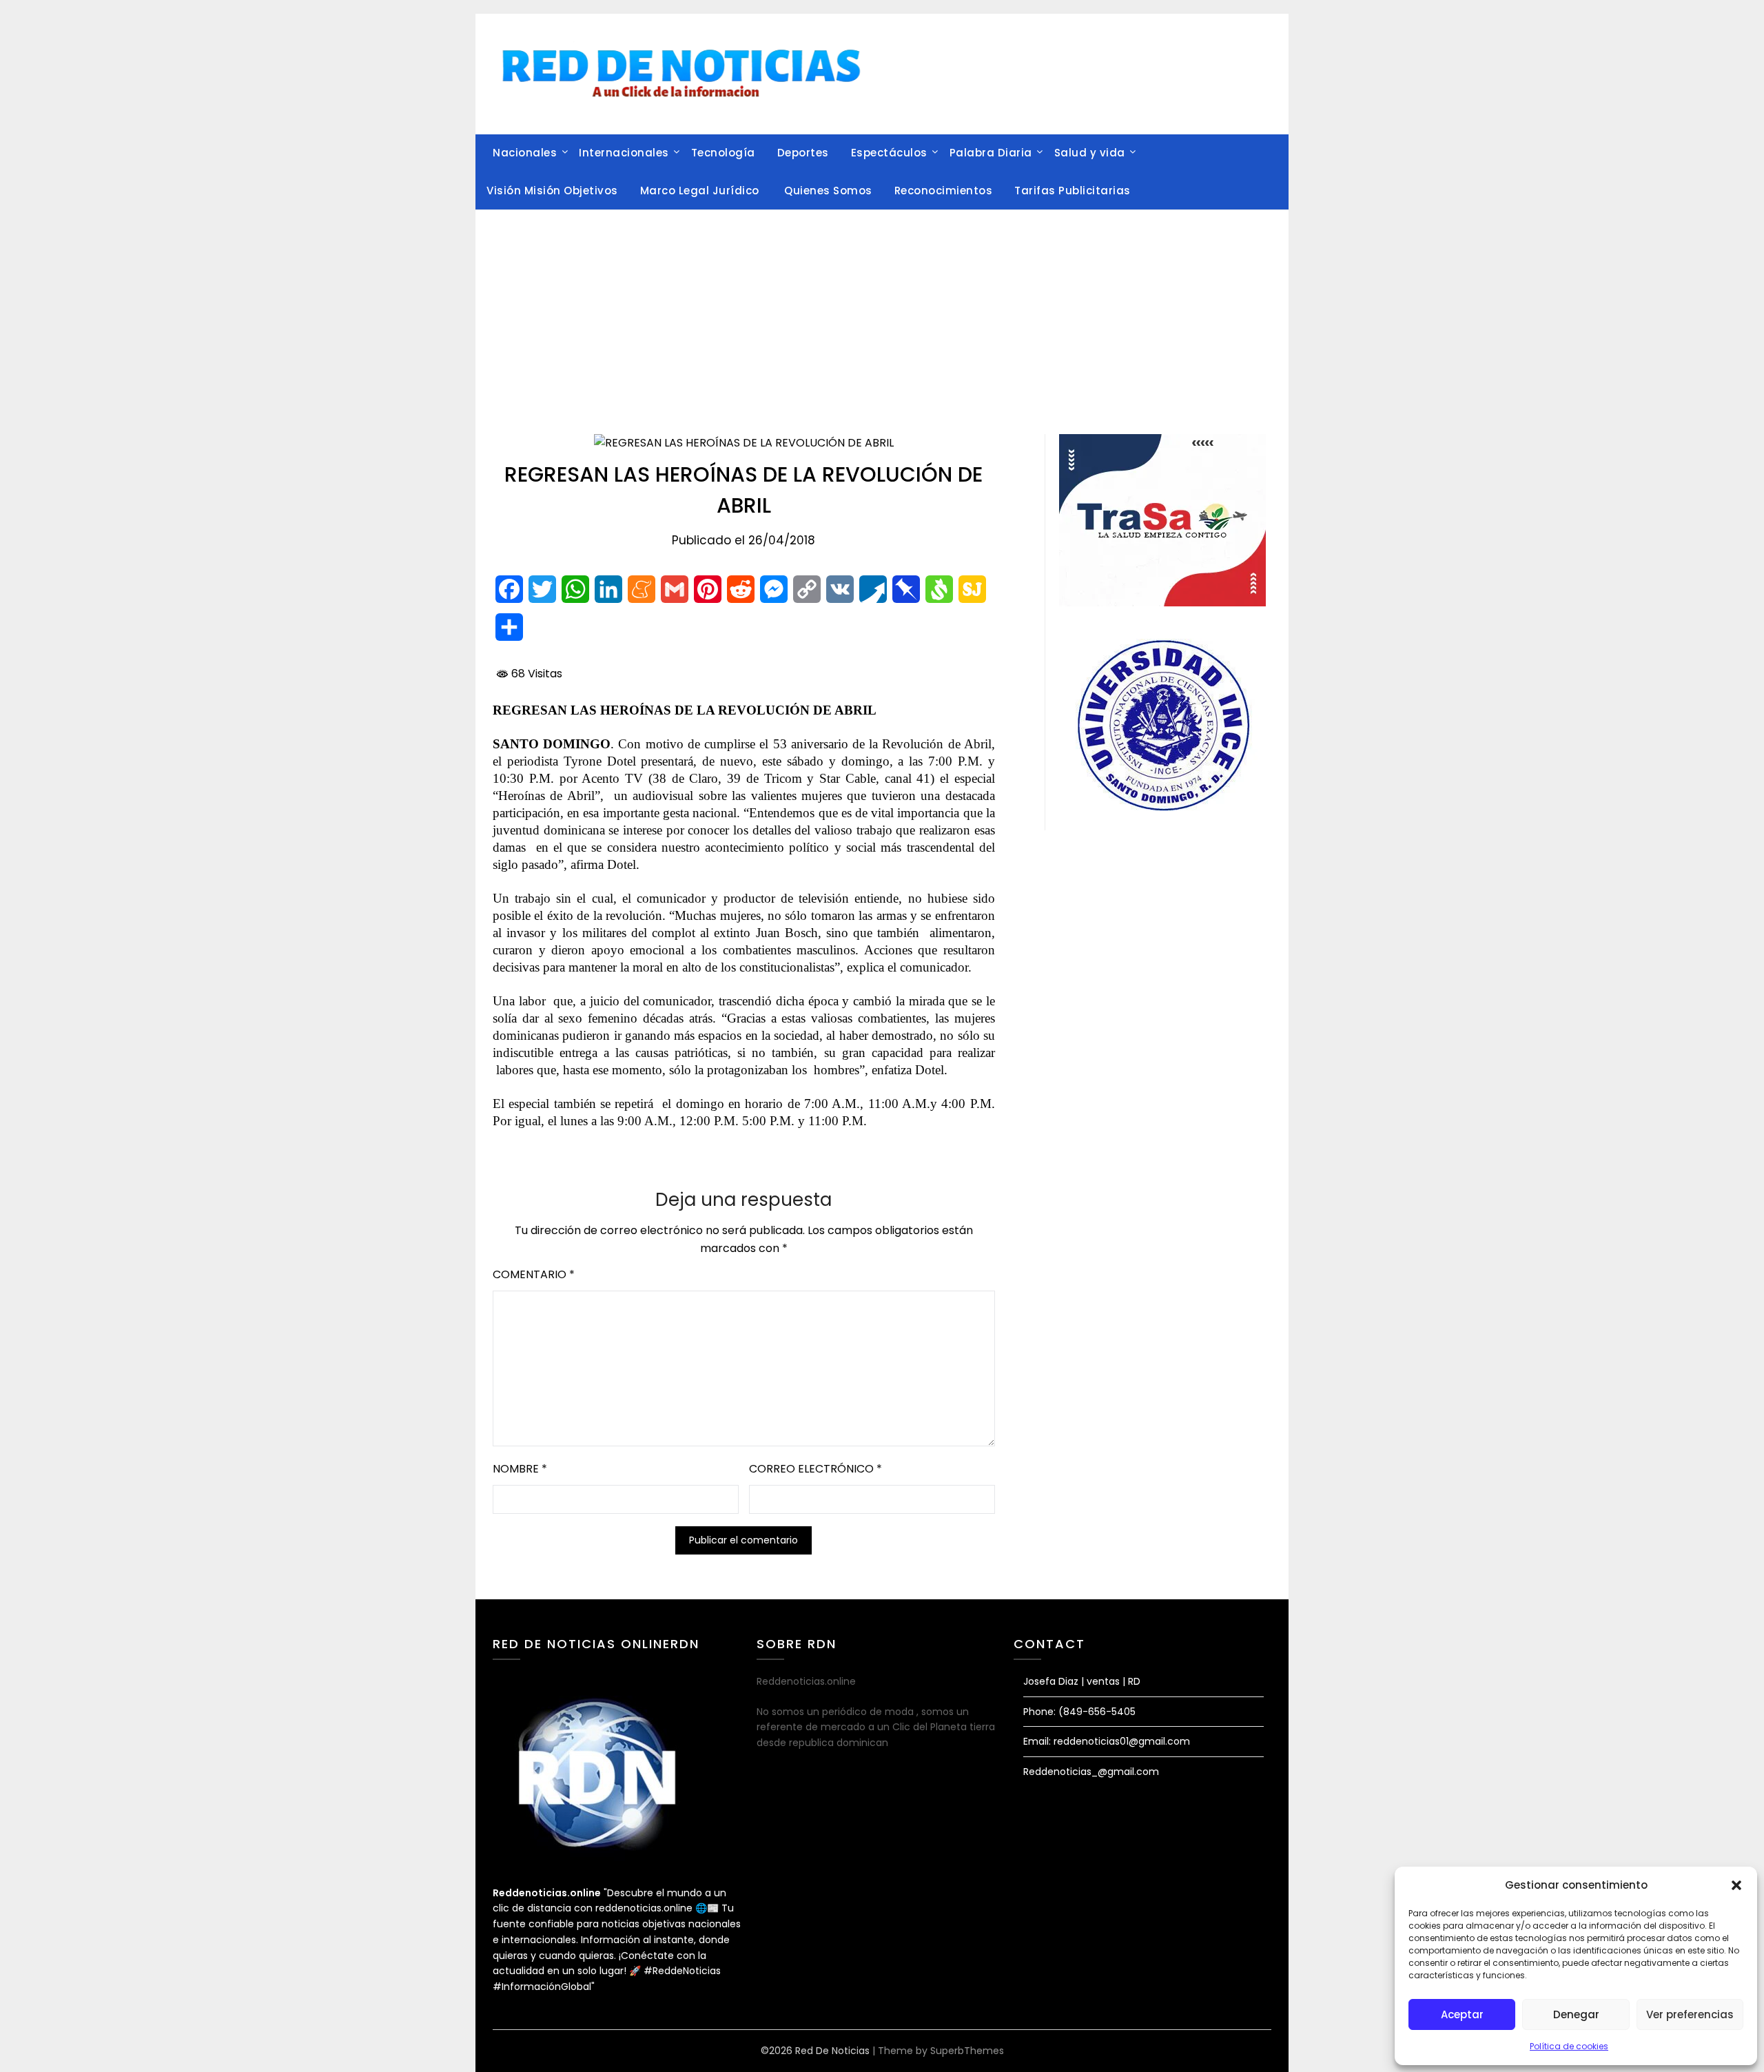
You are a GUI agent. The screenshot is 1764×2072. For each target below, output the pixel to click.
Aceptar (1462, 2014)
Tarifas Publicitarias (1073, 191)
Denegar (1576, 2014)
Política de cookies (1569, 2046)
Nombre (520, 1469)
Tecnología (723, 153)
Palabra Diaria (991, 153)
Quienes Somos (828, 191)
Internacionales (624, 153)
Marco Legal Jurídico (701, 191)
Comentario (534, 1274)
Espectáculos (889, 153)
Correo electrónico (816, 1469)
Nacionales (525, 153)
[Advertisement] (882, 314)
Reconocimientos (944, 191)
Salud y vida (1090, 153)
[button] (1736, 1885)
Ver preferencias (1690, 2014)
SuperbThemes (967, 2051)
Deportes (803, 153)
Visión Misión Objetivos (552, 191)
